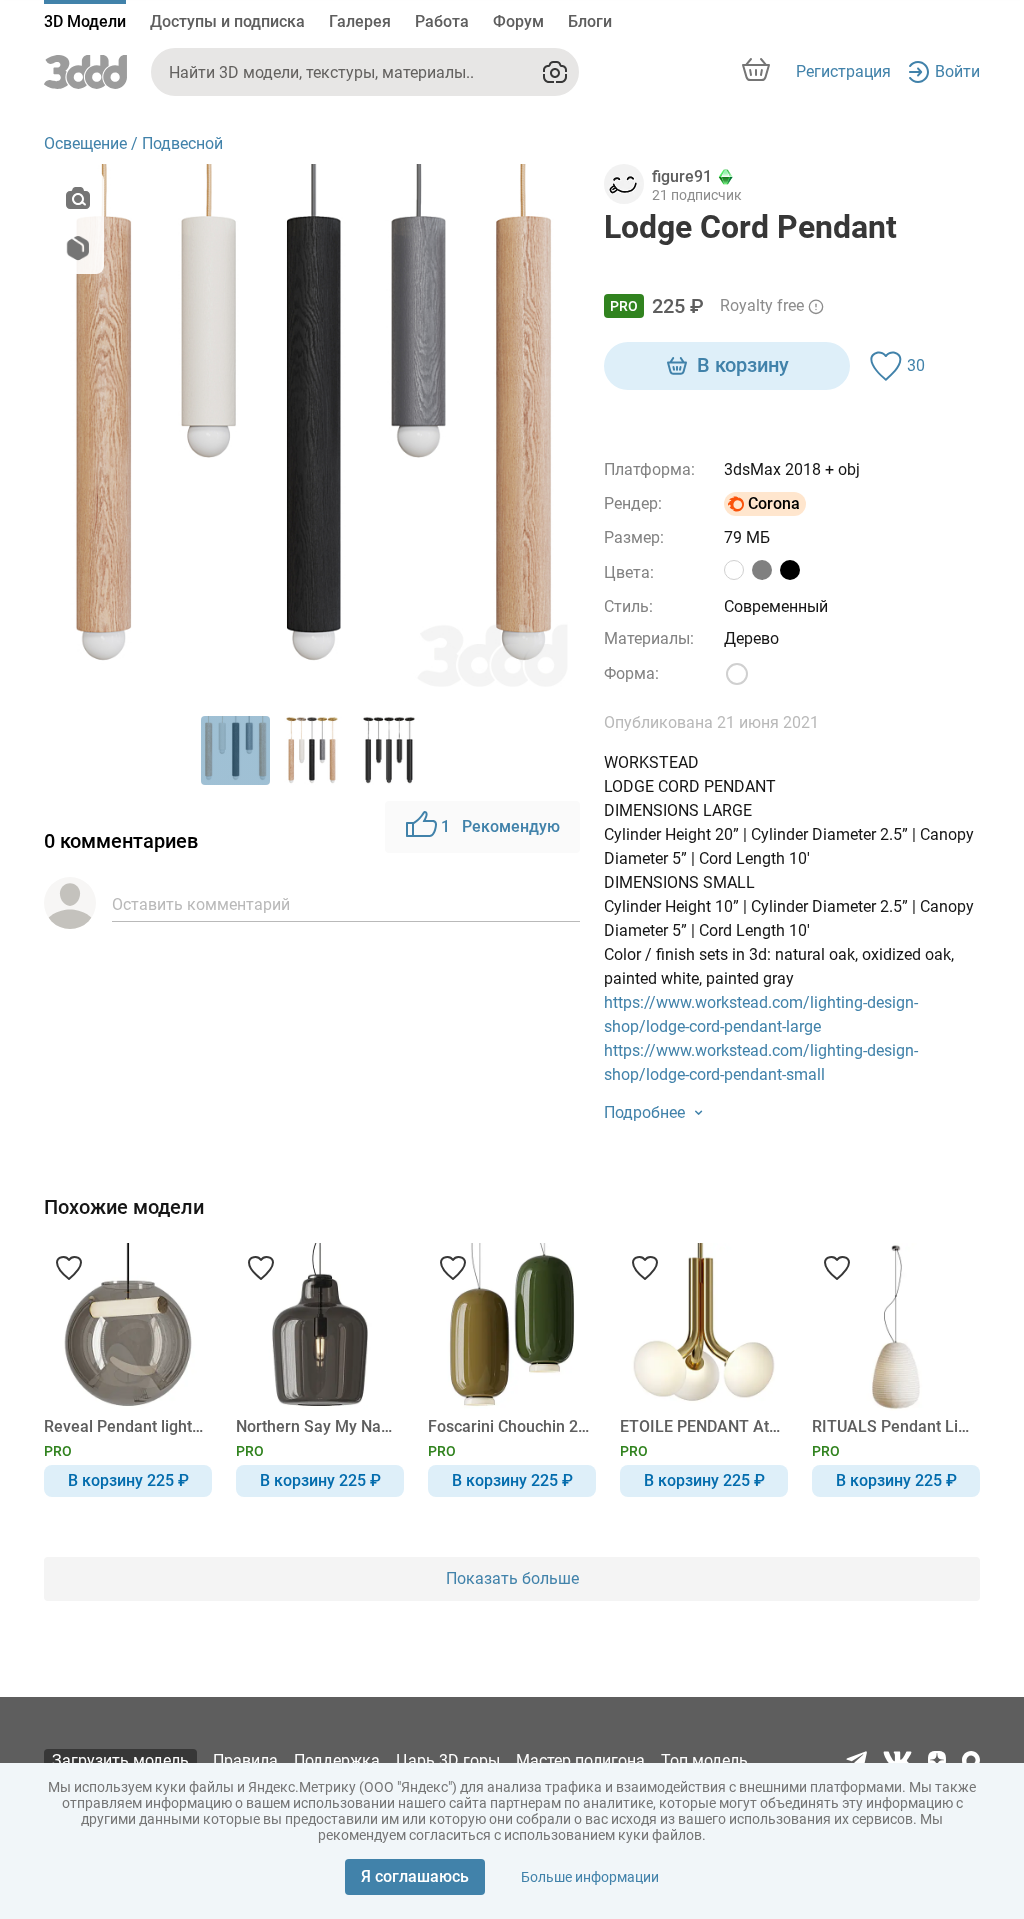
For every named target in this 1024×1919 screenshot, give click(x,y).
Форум (518, 21)
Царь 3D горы (448, 1760)
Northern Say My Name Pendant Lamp (316, 1426)
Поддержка (337, 1760)
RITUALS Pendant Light (892, 1426)
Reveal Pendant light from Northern (124, 1426)
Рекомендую (500, 826)
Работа (442, 21)
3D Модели (85, 21)
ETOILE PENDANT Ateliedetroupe (700, 1426)
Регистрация (843, 71)
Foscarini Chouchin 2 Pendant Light (508, 1426)
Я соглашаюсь (415, 1876)
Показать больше (512, 1578)
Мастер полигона (580, 1760)
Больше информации (590, 1877)
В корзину (743, 365)
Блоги (590, 21)
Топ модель (704, 1760)
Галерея (360, 21)
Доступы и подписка (227, 21)
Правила (245, 1760)
